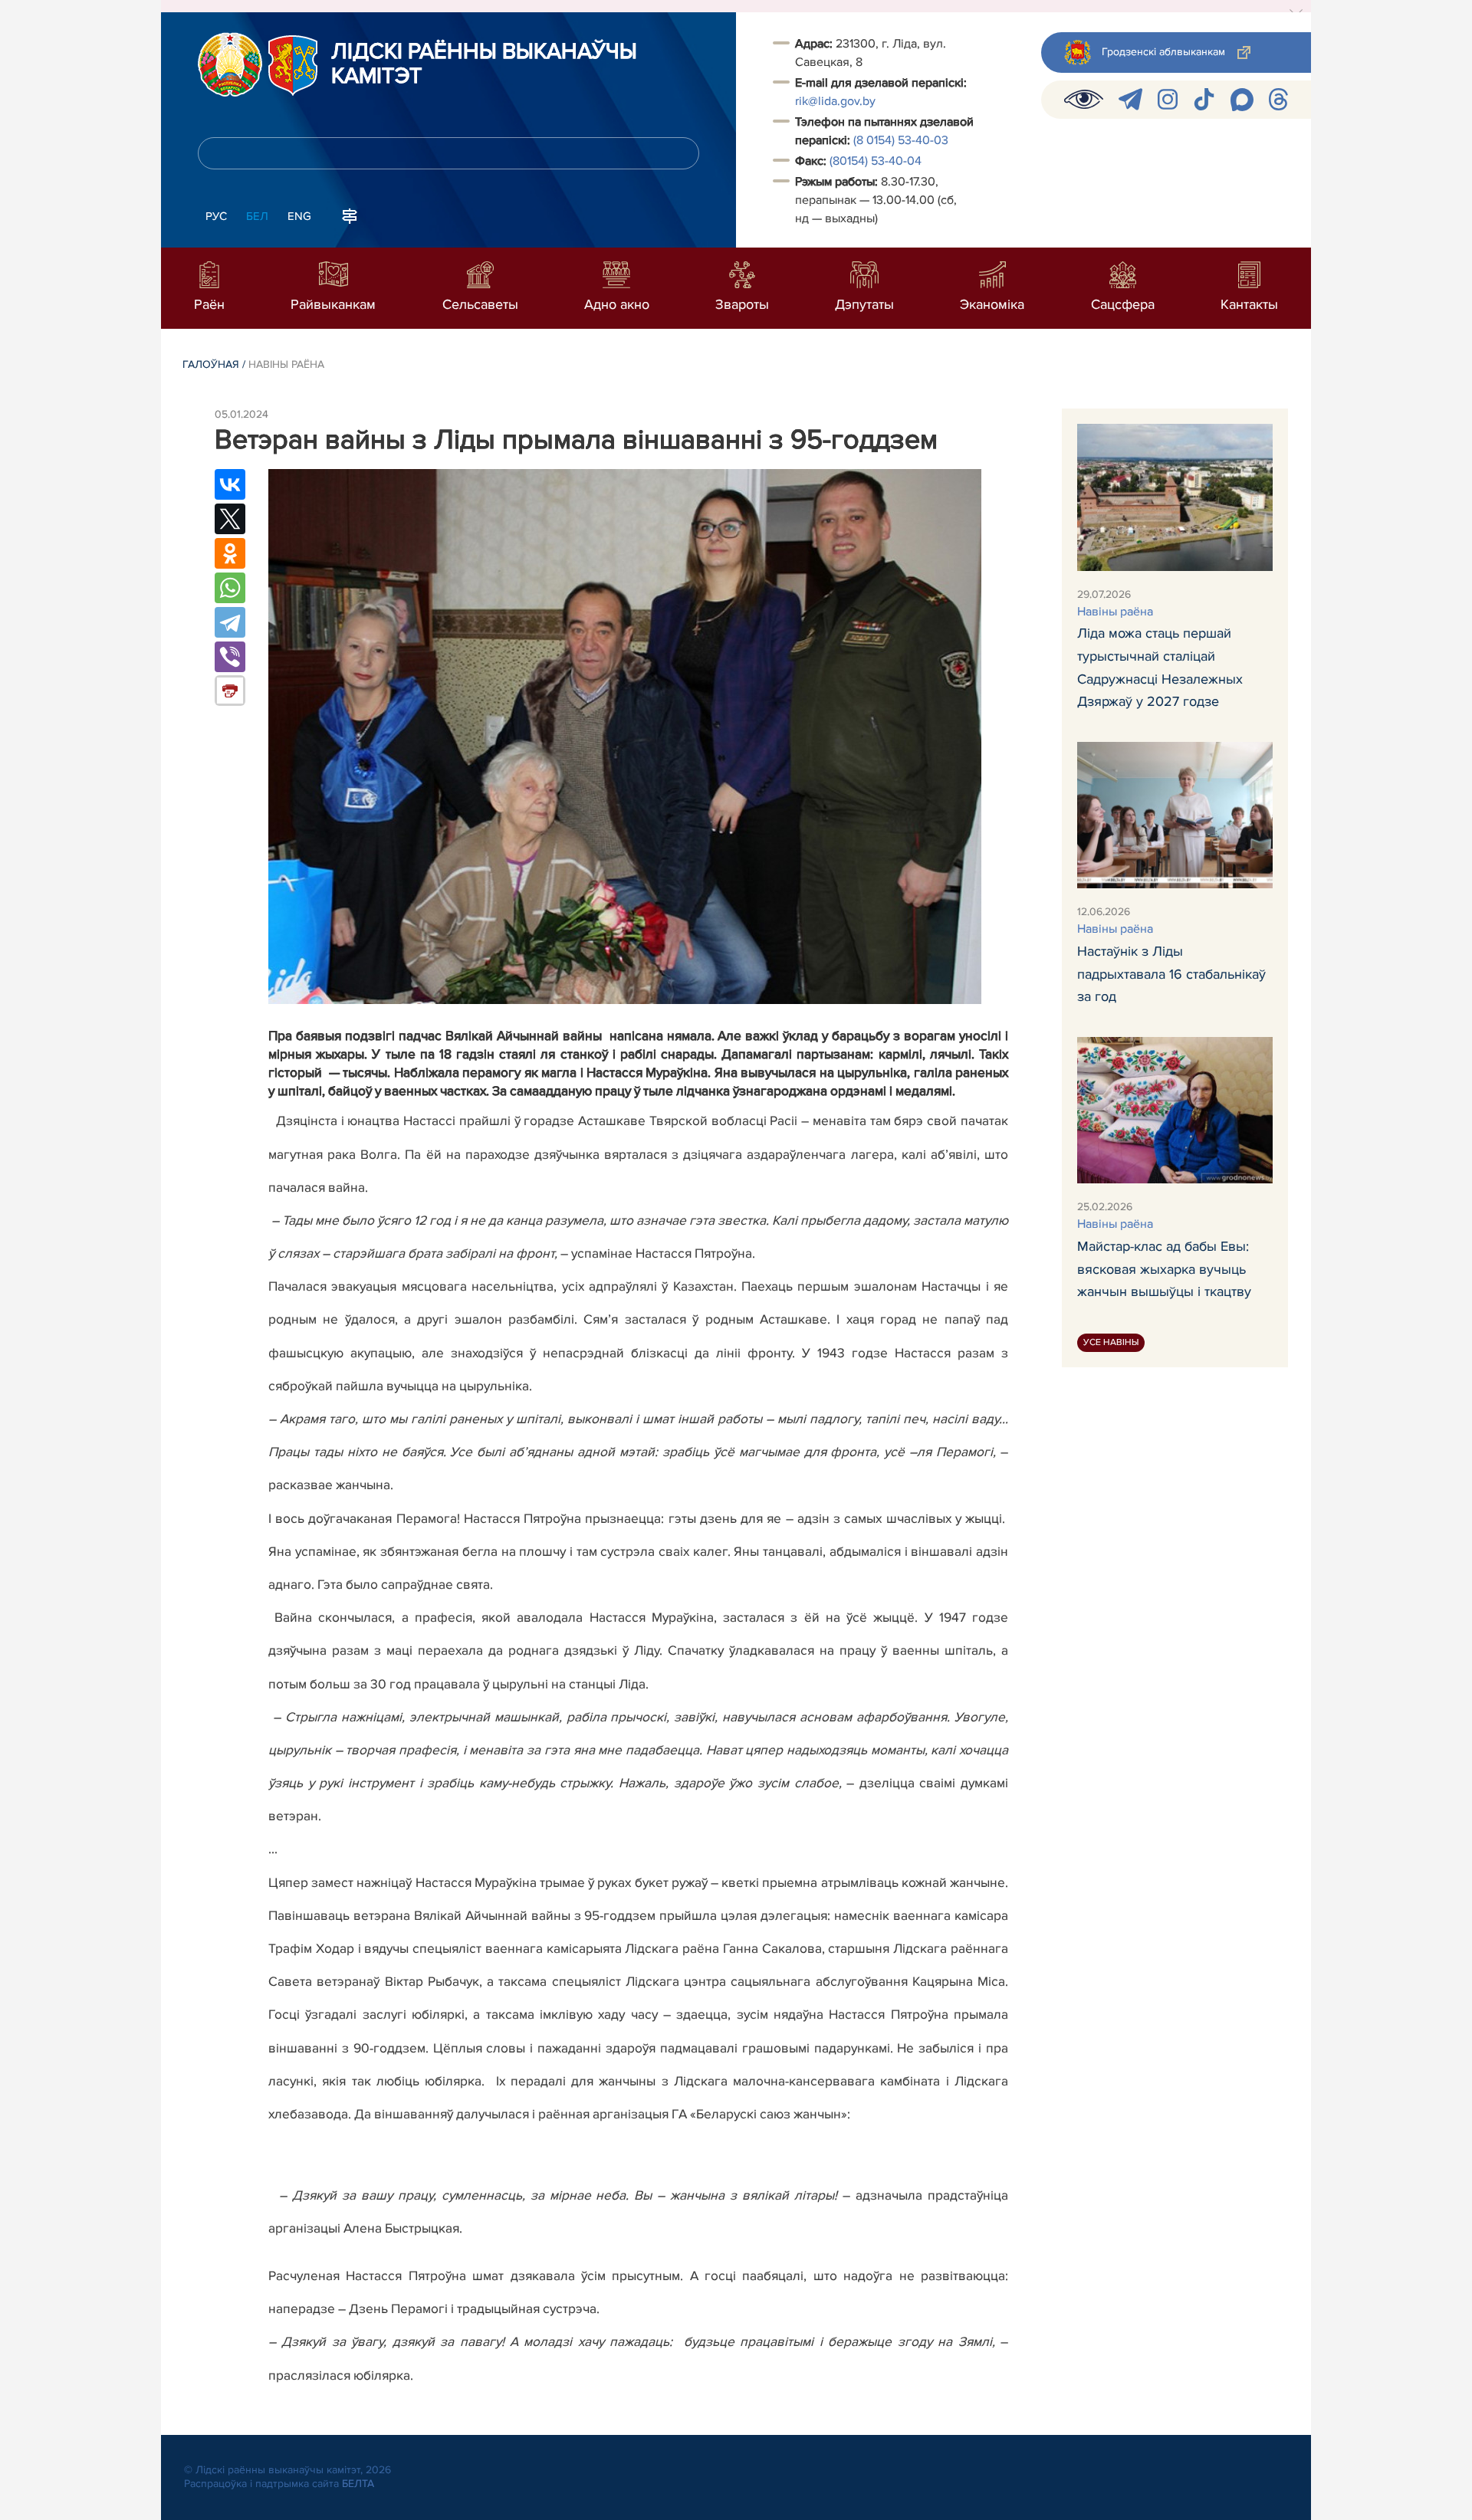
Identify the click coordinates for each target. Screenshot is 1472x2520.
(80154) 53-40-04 (877, 161)
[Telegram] (230, 622)
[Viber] (230, 657)
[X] (230, 519)
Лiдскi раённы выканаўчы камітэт (484, 64)
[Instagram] (1168, 99)
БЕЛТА (358, 2484)
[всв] (1084, 99)
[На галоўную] (230, 64)
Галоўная (211, 364)
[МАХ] (1242, 100)
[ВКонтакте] (230, 484)
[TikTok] (1204, 99)
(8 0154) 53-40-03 (902, 140)
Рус (216, 216)
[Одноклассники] (230, 553)
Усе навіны (1111, 1342)
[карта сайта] (350, 215)
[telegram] (1130, 99)
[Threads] (1278, 99)
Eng (299, 216)
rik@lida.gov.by (835, 101)
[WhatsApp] (230, 588)
